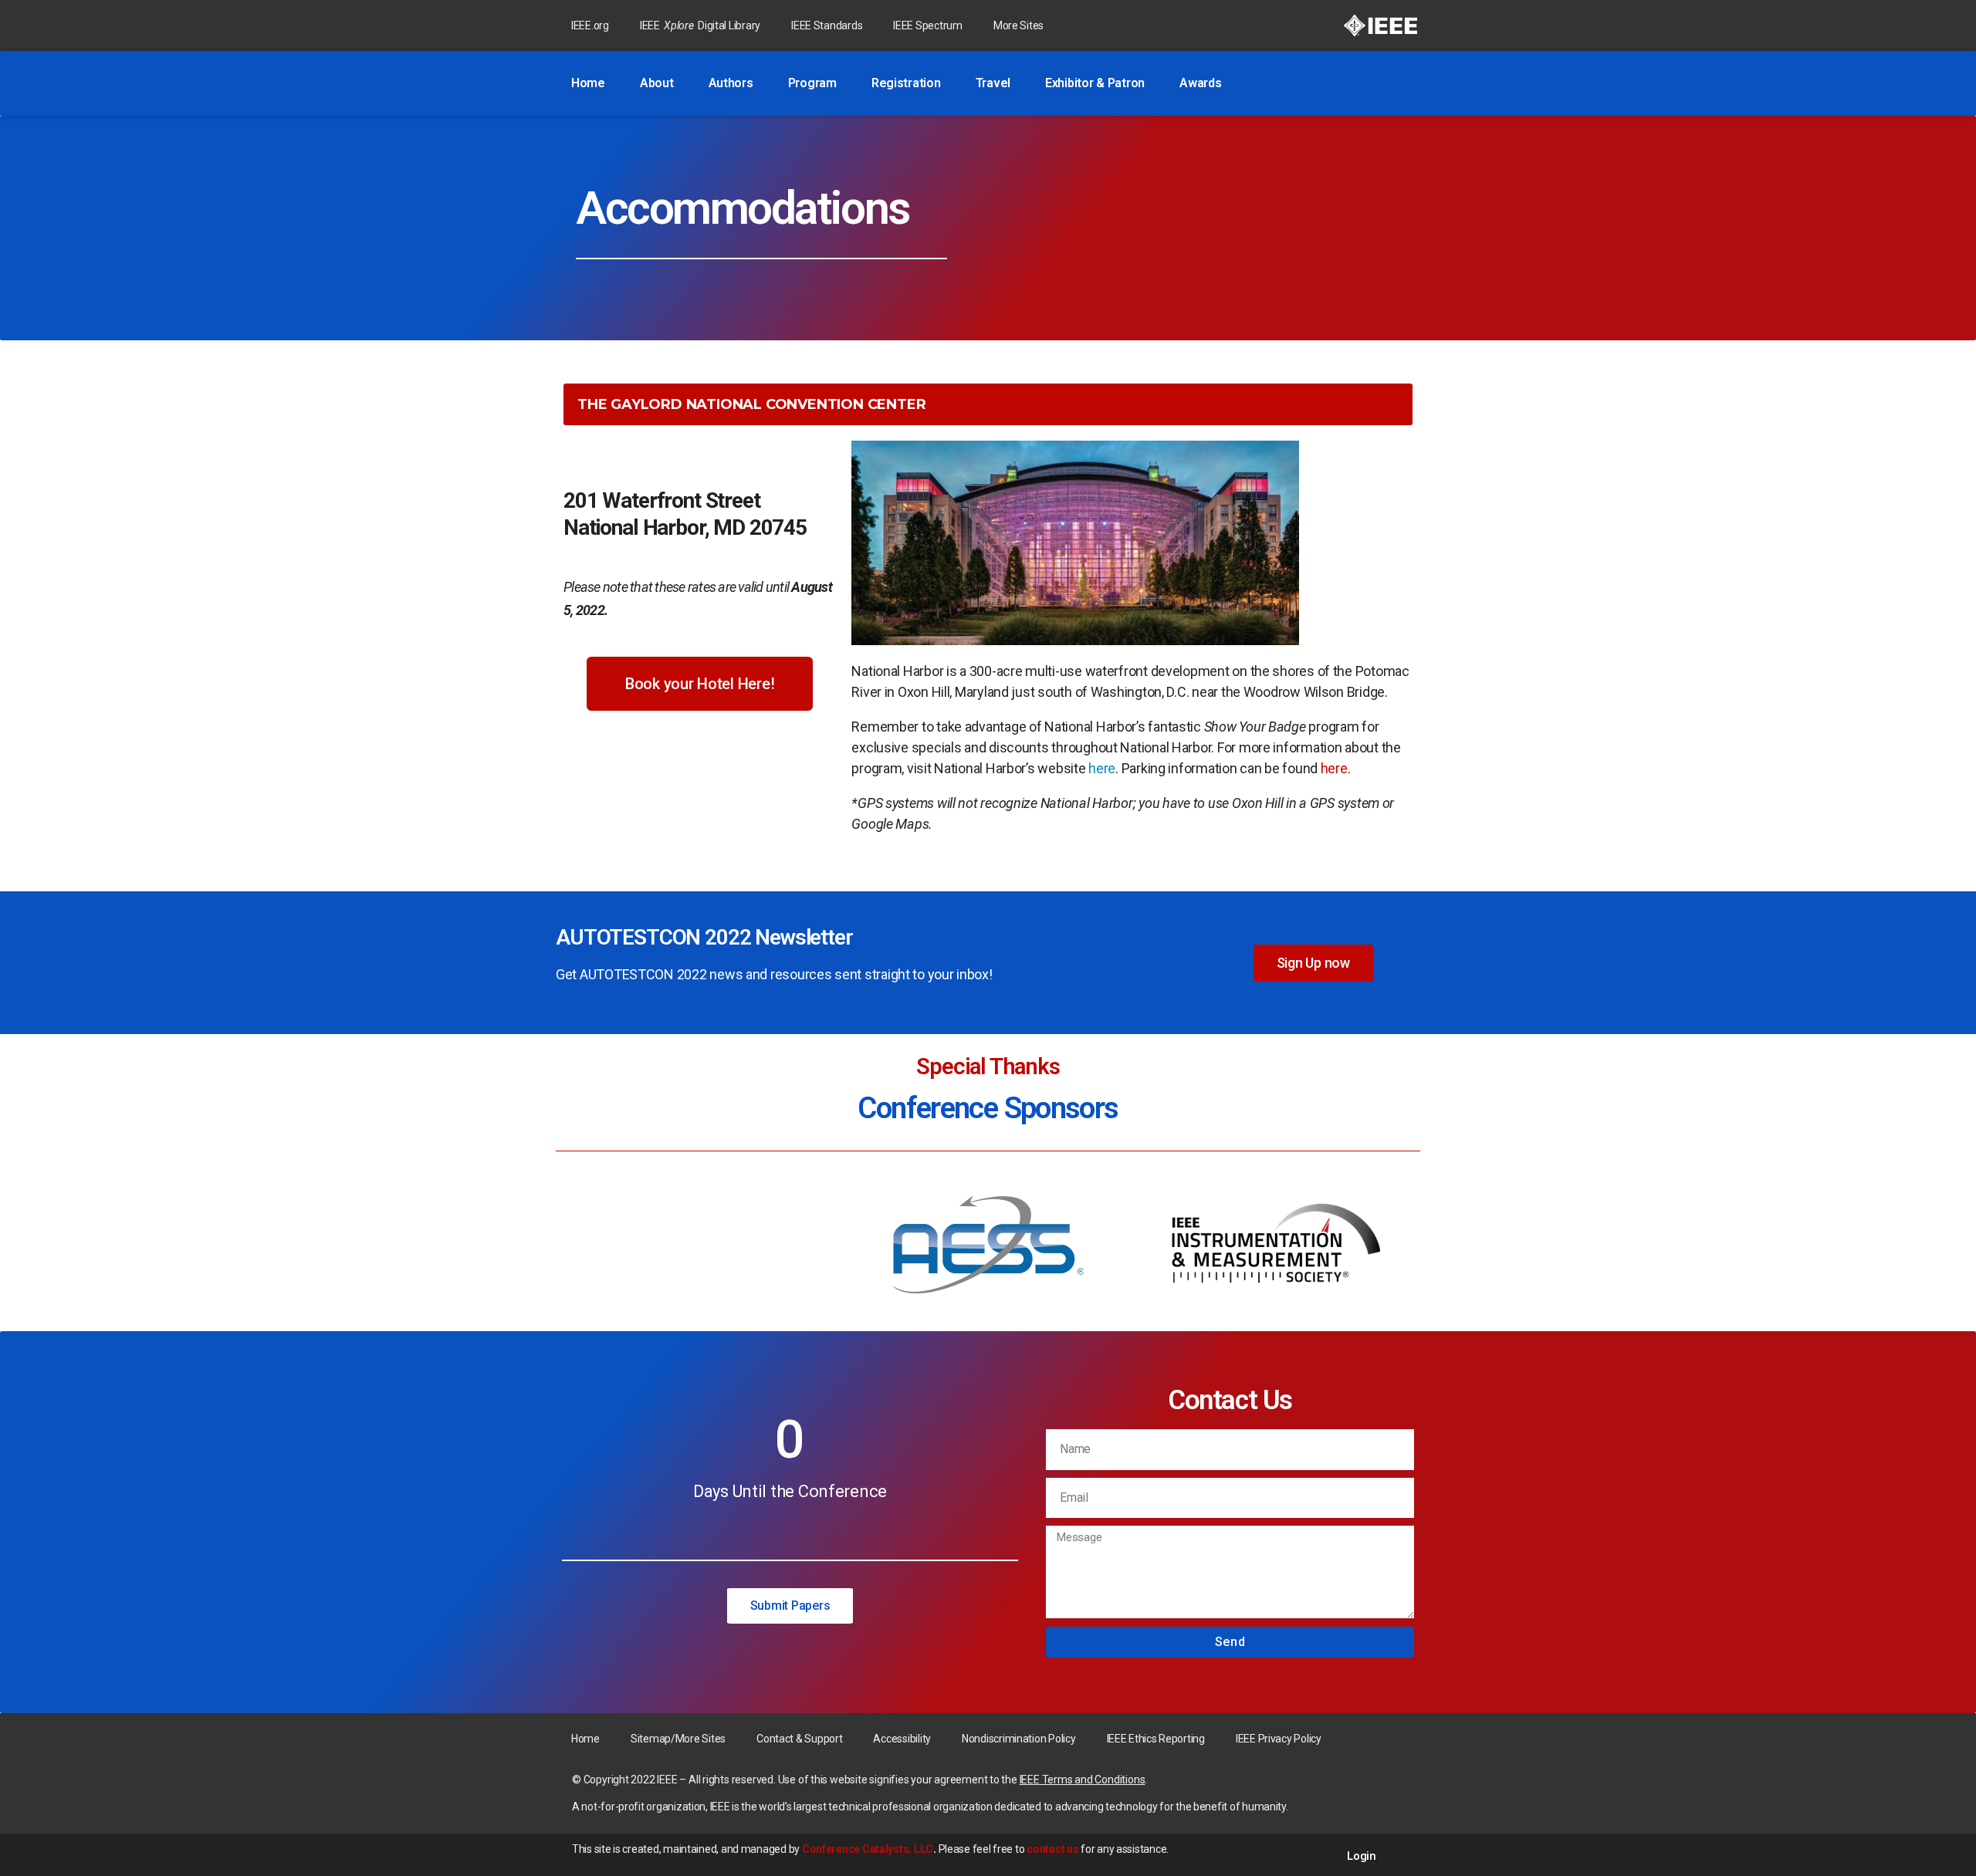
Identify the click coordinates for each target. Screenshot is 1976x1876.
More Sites (1018, 25)
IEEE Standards (827, 25)
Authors (731, 83)
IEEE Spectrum (928, 25)
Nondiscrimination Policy (1019, 1739)
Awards (1200, 83)
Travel (993, 83)
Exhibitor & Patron (1095, 83)
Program (812, 83)
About (657, 83)
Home (588, 83)
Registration (906, 83)
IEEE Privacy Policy (1279, 1739)
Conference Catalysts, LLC (868, 1849)
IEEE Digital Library (700, 25)
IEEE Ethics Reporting (1156, 1739)
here (1102, 768)
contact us (1052, 1849)
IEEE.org (590, 25)
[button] (700, 684)
